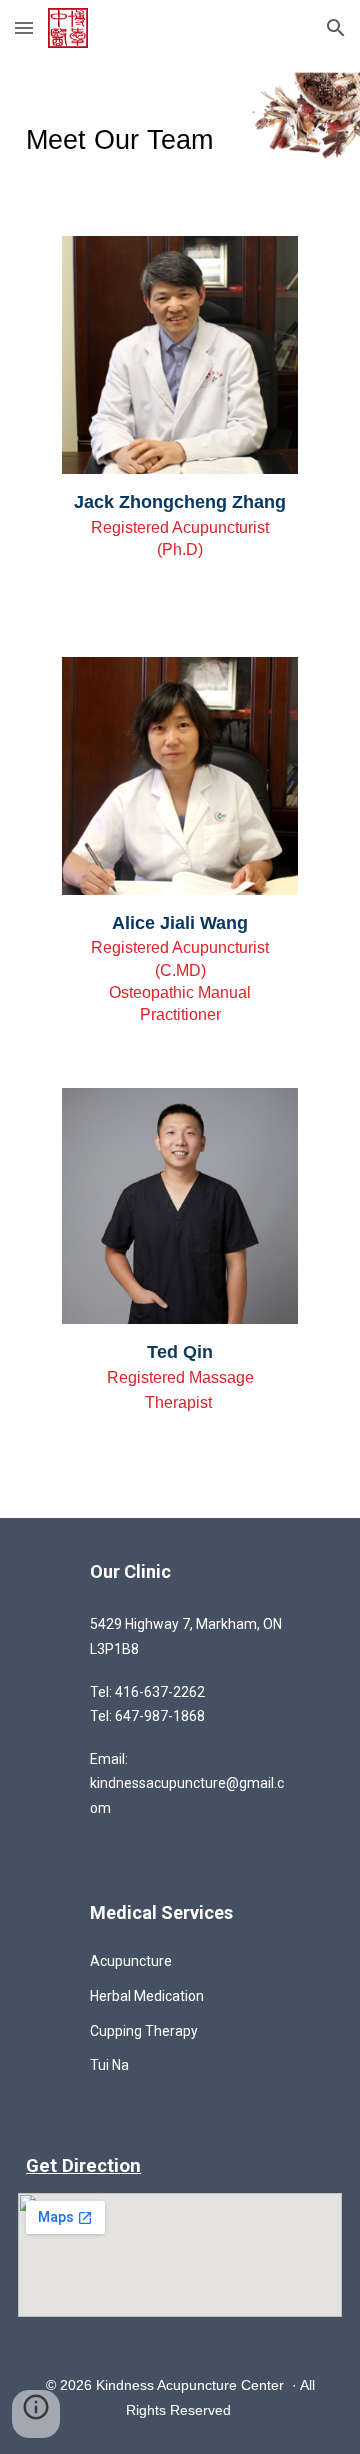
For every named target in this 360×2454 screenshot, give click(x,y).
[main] (180, 134)
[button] (24, 27)
